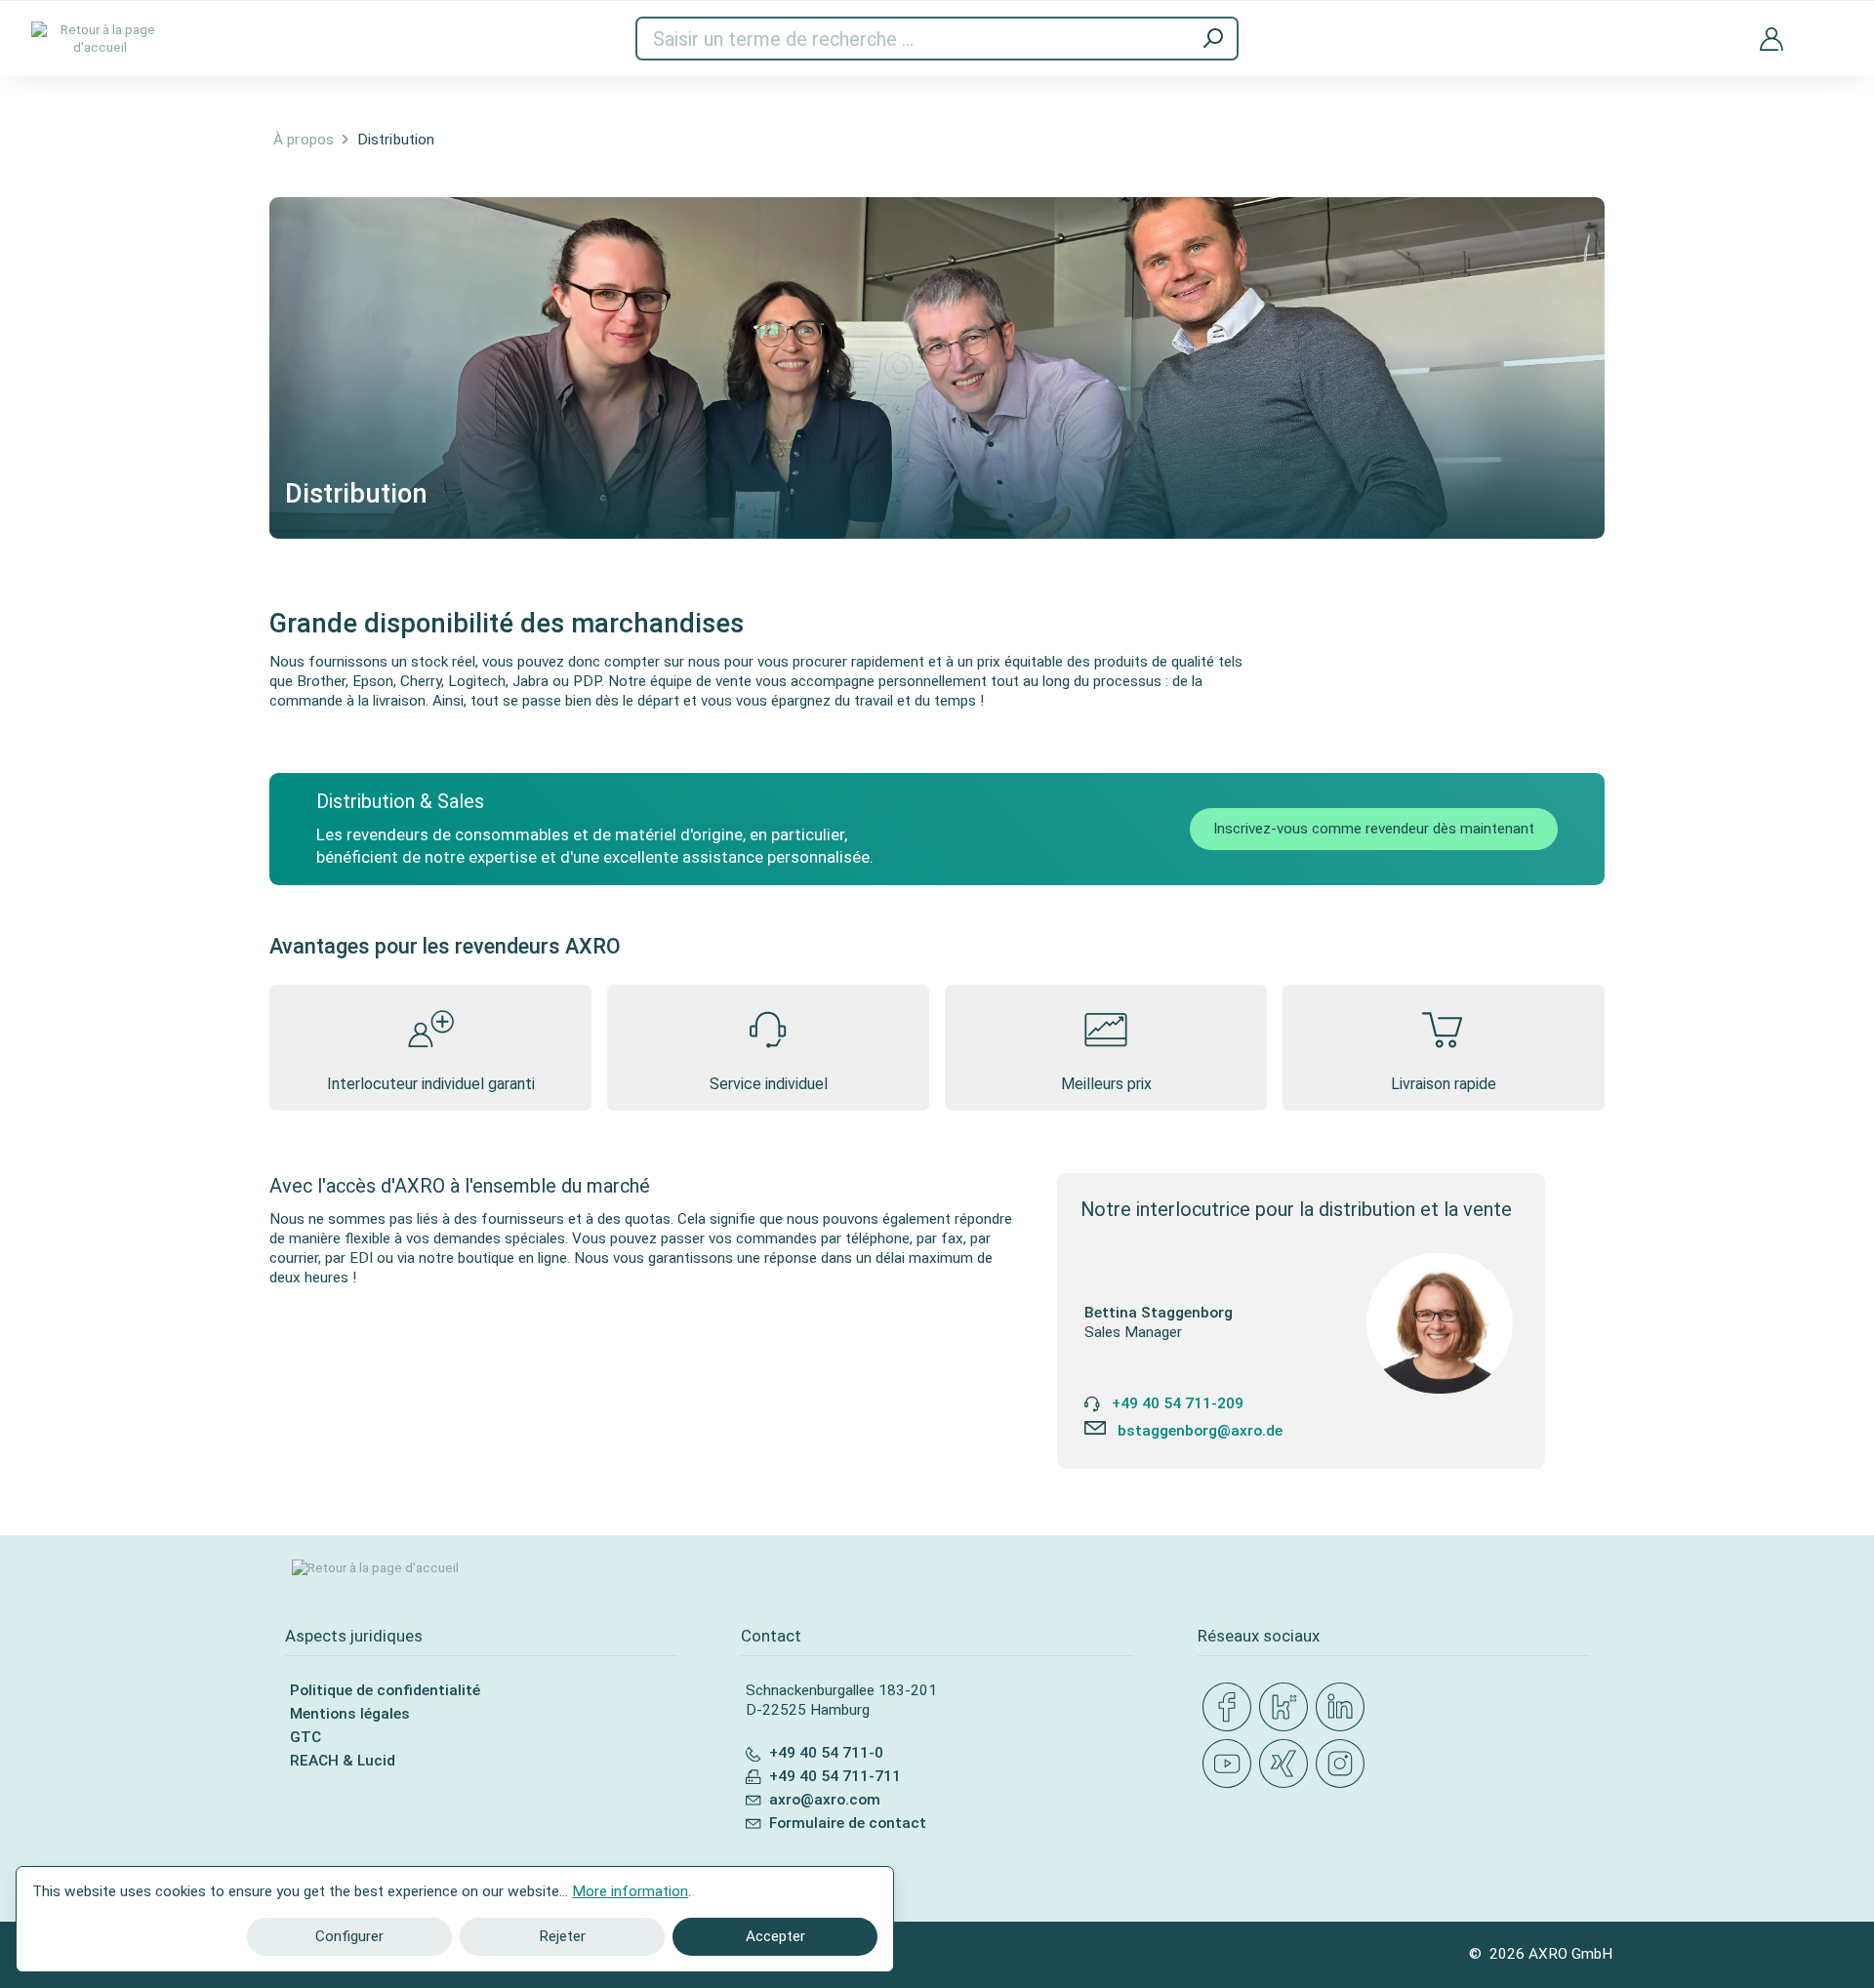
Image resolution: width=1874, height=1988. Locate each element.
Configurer (349, 1936)
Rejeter (562, 1936)
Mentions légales (350, 1714)
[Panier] (1828, 27)
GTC (306, 1737)
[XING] (1287, 1765)
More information (630, 1891)
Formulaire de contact (848, 1823)
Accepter (775, 1936)
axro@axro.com (825, 1800)
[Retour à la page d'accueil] (100, 39)
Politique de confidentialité (385, 1690)
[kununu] (1287, 1708)
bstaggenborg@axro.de (1200, 1431)
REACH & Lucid (343, 1761)
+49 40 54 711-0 (826, 1753)
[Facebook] (1231, 1708)
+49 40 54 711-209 (1178, 1404)
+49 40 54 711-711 (835, 1776)
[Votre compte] (1772, 38)
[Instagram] (1344, 1765)
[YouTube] (1231, 1765)
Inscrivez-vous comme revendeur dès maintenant (1374, 829)
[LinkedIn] (1344, 1708)
